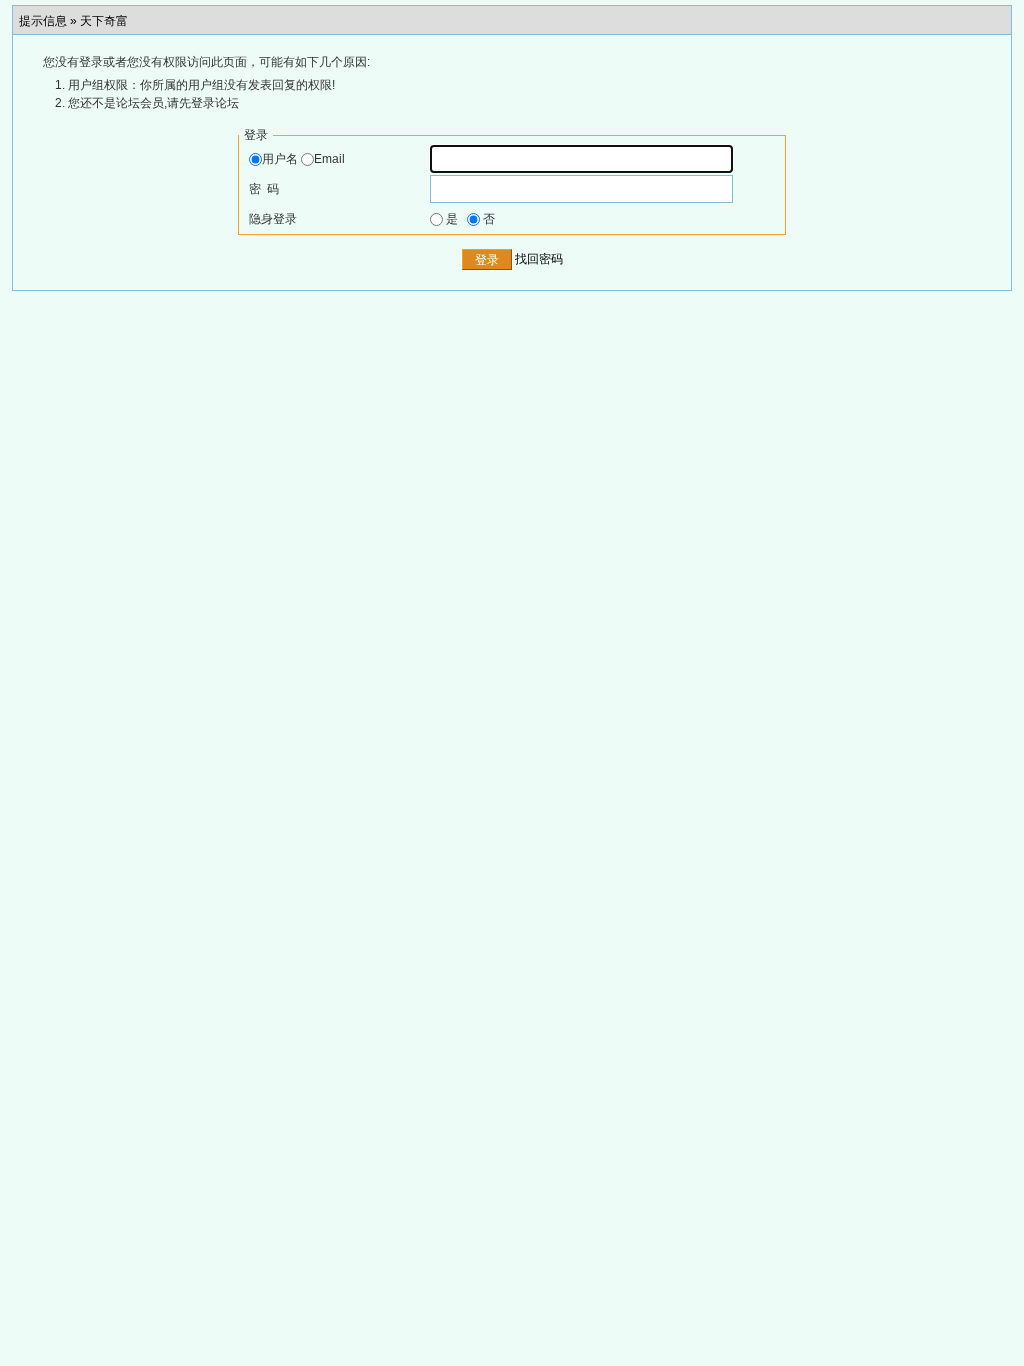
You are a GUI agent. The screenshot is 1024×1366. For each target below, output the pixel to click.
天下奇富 (104, 21)
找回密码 (539, 260)
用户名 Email (303, 159)
